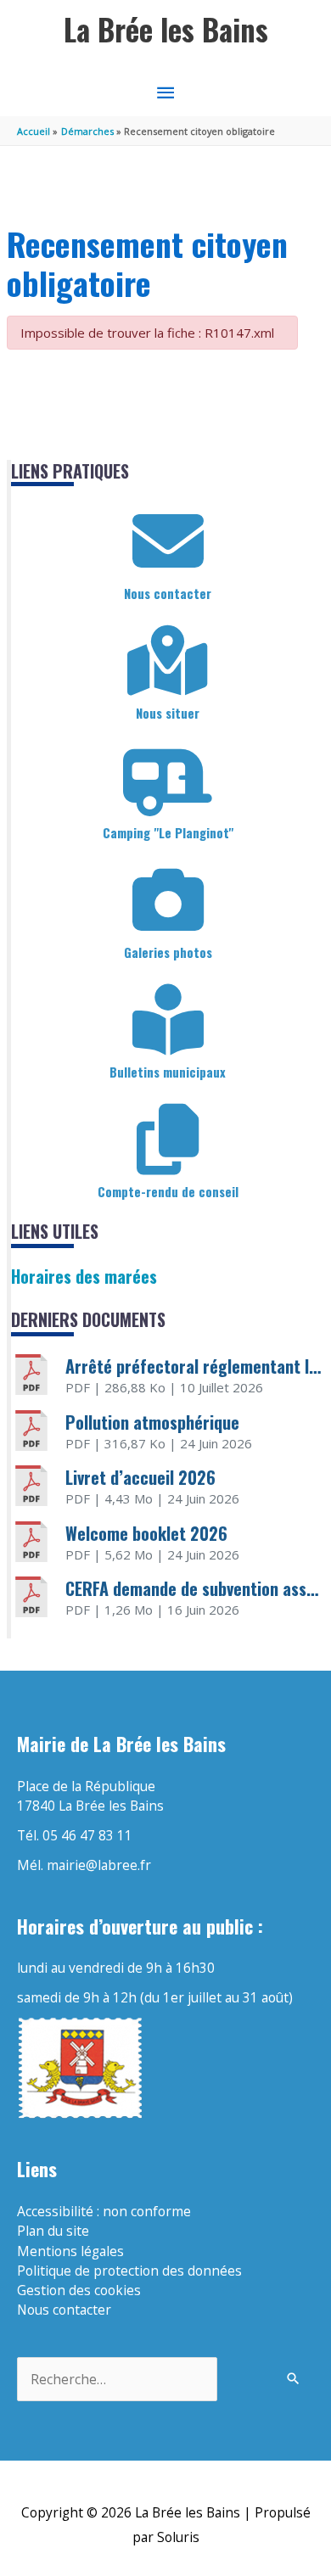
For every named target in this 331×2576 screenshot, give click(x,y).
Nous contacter (168, 593)
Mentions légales (70, 2251)
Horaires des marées (84, 1276)
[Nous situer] (168, 661)
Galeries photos (168, 952)
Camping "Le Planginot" (168, 832)
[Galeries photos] (168, 900)
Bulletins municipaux (168, 1072)
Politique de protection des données (129, 2271)
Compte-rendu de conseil (168, 1191)
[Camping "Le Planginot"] (168, 781)
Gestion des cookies (79, 2290)
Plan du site (53, 2231)
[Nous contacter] (168, 541)
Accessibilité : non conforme (104, 2211)
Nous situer (168, 713)
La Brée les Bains (166, 29)
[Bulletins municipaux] (168, 1020)
